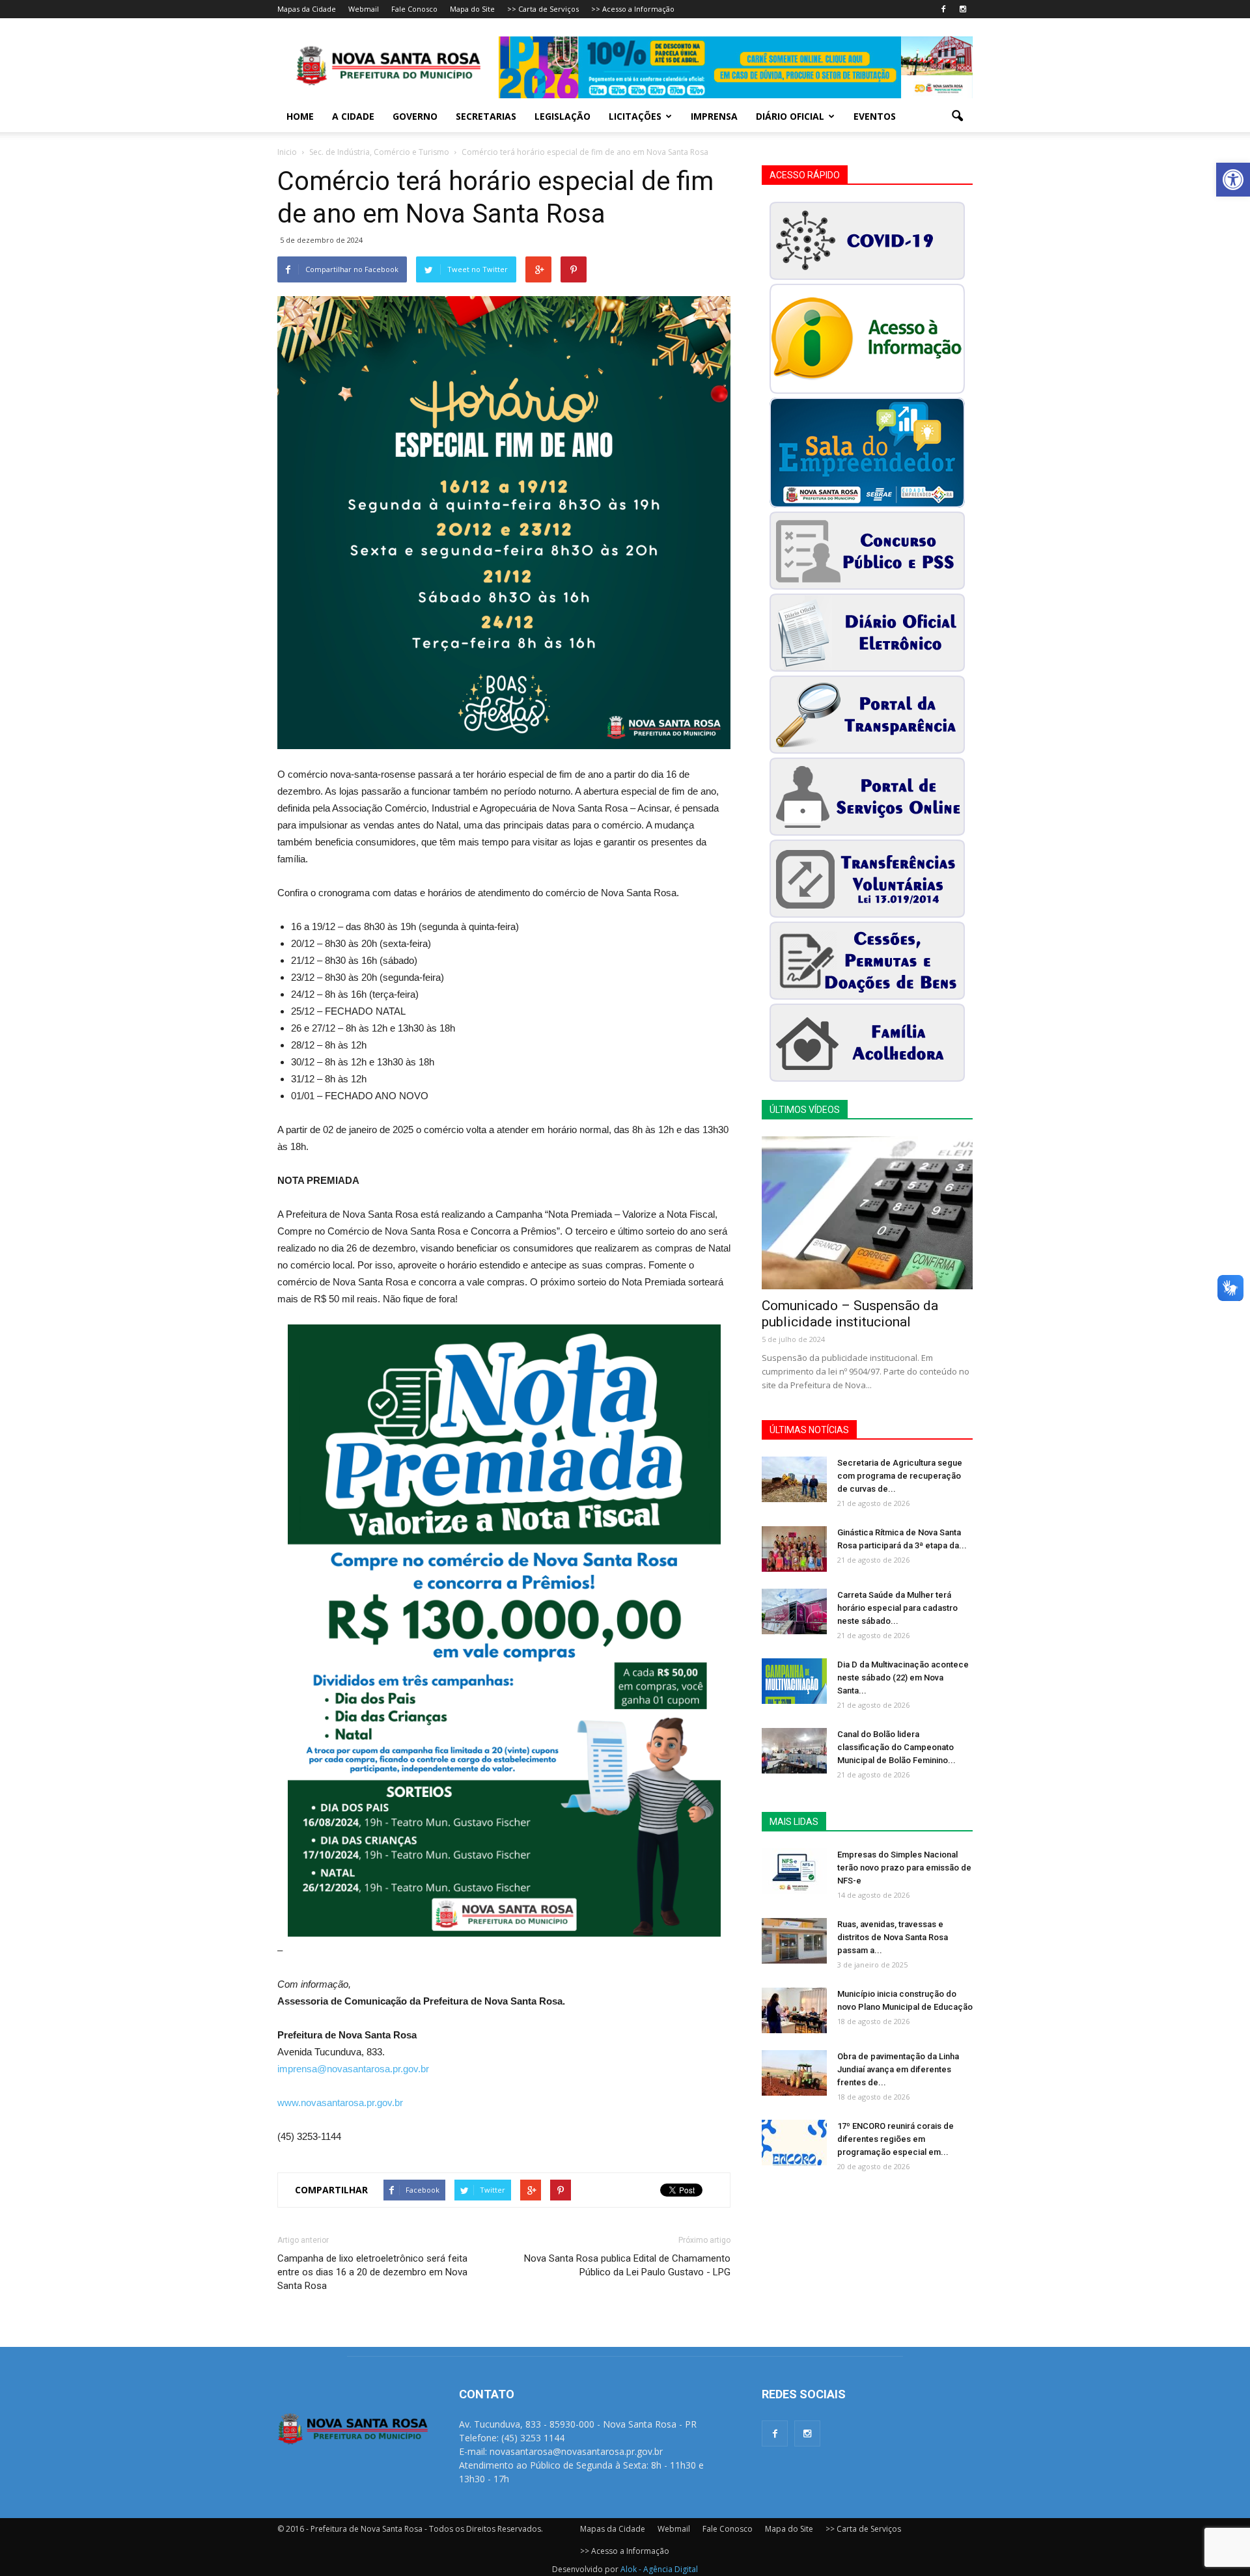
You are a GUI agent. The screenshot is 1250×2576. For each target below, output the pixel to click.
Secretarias (486, 116)
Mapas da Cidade (307, 9)
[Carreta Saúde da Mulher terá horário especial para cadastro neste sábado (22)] (794, 1611)
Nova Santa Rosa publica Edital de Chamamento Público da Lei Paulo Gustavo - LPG (627, 2265)
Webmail (364, 9)
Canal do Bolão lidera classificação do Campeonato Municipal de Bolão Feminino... (896, 1747)
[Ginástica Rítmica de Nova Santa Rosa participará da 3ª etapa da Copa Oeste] (794, 1549)
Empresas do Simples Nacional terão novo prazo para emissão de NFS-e (904, 1868)
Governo (415, 116)
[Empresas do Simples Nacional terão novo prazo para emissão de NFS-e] (794, 1871)
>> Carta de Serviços (543, 9)
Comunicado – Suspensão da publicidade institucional (850, 1314)
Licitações (635, 116)
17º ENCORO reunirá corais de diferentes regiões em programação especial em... (896, 2139)
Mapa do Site (472, 9)
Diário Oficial (790, 116)
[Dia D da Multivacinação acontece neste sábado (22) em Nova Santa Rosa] (794, 1681)
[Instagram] (963, 9)
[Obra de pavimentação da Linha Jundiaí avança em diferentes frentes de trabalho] (794, 2073)
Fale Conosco (414, 9)
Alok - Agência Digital (659, 2569)
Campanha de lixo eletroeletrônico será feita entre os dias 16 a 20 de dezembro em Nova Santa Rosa (372, 2272)
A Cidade (353, 116)
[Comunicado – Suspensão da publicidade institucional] (867, 1213)
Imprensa (714, 116)
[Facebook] (943, 9)
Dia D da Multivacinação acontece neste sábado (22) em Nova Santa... (903, 1678)
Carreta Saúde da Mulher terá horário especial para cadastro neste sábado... (897, 1608)
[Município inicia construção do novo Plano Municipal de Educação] (794, 2010)
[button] (1233, 180)
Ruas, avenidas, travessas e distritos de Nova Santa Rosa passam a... (893, 1937)
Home (300, 116)
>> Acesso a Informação (633, 9)
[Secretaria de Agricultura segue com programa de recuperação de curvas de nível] (794, 1479)
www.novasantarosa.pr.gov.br (340, 2103)
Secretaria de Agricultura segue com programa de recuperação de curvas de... (900, 1476)
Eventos (875, 116)
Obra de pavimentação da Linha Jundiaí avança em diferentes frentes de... (898, 2069)
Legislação (562, 116)
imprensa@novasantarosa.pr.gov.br (353, 2069)
